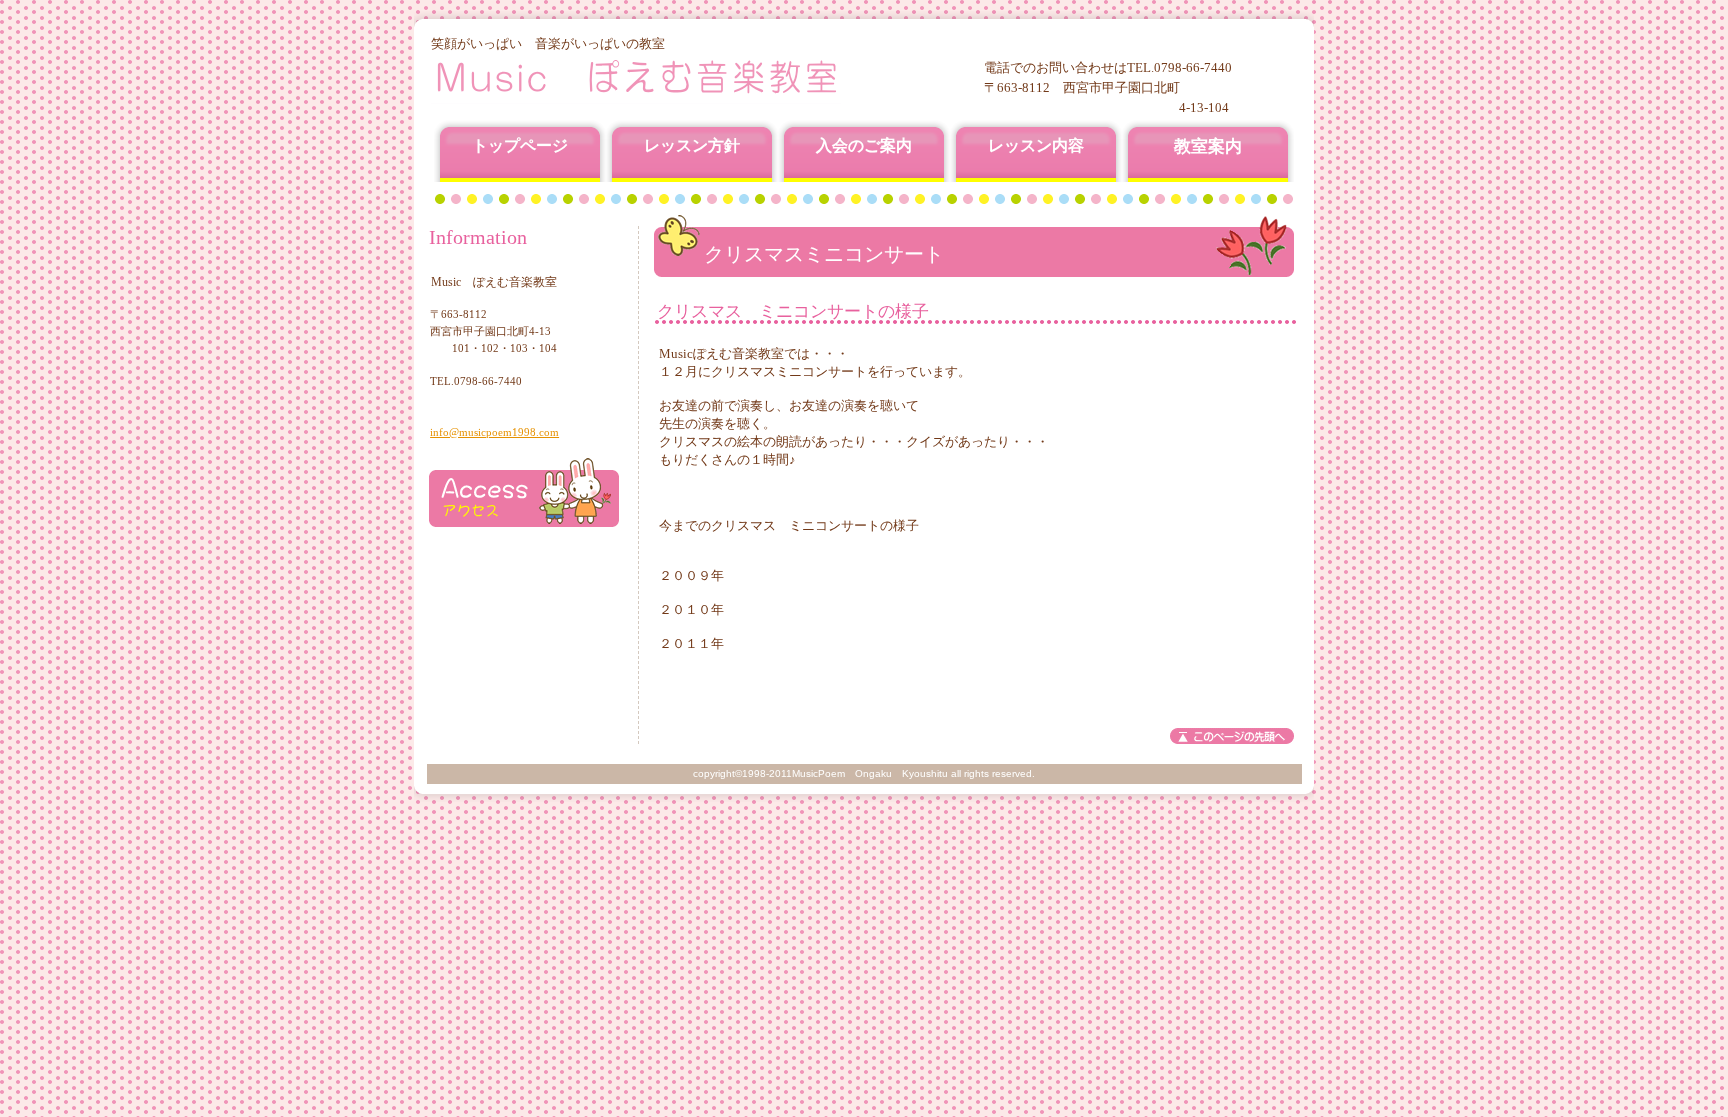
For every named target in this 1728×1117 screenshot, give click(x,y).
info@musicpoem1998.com (494, 432)
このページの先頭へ (1232, 736)
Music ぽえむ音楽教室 (672, 77)
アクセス (524, 492)
